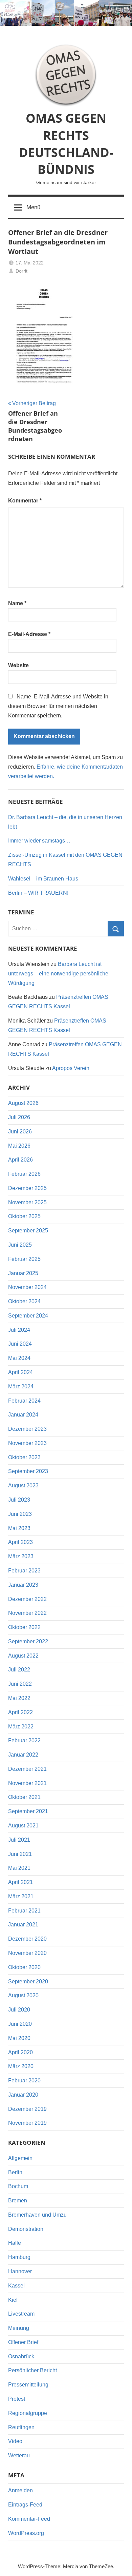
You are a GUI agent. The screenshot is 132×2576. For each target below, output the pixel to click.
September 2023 (28, 1471)
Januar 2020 (23, 2095)
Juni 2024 (20, 1344)
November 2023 (27, 1443)
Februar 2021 (24, 1911)
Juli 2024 (19, 1330)
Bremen (18, 2201)
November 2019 (27, 2123)
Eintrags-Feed (25, 2505)
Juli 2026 (19, 1117)
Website (18, 665)
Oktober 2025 (24, 1216)
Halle (15, 2243)
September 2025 (28, 1231)
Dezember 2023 (27, 1429)
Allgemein (20, 2158)
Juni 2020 (20, 2024)
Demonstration (26, 2229)
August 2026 (23, 1103)
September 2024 (28, 1316)
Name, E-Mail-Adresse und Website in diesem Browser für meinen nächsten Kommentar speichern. (58, 706)
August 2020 (23, 1995)
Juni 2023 (20, 1514)
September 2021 (28, 1811)
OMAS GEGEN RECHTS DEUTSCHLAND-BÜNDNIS (66, 144)
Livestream (21, 2314)
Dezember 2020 (27, 1939)
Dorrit (21, 271)
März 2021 (21, 1896)
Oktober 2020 (24, 1967)
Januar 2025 (23, 1273)
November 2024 (27, 1287)
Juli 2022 (19, 1670)
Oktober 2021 (24, 1797)
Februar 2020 (24, 2080)
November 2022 (27, 1613)
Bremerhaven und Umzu (37, 2215)
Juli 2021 (19, 1840)
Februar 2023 (24, 1571)
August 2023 (23, 1485)
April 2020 (20, 2052)
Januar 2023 (23, 1585)
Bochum (18, 2186)
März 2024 (21, 1386)
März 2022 (21, 1727)
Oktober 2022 (24, 1627)
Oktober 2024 (24, 1301)
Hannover (20, 2271)
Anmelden (20, 2490)
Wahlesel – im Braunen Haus (43, 879)
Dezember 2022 (27, 1599)
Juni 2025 (20, 1245)
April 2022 (20, 1712)
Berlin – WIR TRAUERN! (38, 893)
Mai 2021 (19, 1868)
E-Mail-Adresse (29, 634)
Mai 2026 (19, 1146)
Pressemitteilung (28, 2385)
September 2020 (28, 1981)
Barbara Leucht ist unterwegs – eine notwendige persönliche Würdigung (58, 974)
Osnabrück (21, 2356)
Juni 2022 (20, 1684)
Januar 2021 (23, 1925)
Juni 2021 (20, 1854)
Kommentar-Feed (29, 2519)
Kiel (13, 2300)
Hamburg (19, 2257)
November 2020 (27, 1953)
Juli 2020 (19, 2010)
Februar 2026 (24, 1174)
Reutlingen (21, 2427)
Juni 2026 (20, 1132)
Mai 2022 (19, 1698)
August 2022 (23, 1656)
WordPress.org (26, 2533)
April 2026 (20, 1160)
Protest (17, 2399)
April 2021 (20, 1882)
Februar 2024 (24, 1401)
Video (15, 2441)
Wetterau (19, 2455)
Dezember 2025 (27, 1188)
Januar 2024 (23, 1415)
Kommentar (25, 501)
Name (17, 603)
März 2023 (21, 1556)
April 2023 (20, 1542)
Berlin (15, 2172)
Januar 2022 (23, 1755)
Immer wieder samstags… (39, 841)
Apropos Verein (71, 1068)
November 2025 (27, 1202)
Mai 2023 (19, 1528)
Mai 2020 (19, 2038)
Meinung (19, 2328)
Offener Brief (23, 2342)
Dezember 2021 (27, 1769)
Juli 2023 (19, 1500)
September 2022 (28, 1641)
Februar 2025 (24, 1259)
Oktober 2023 (24, 1457)
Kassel (16, 2286)
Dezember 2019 (27, 2109)
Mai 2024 (19, 1358)
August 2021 (23, 1826)
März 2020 (21, 2066)
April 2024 (20, 1372)
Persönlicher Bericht (32, 2370)
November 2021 (27, 1783)
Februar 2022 (24, 1740)
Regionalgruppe (28, 2413)
